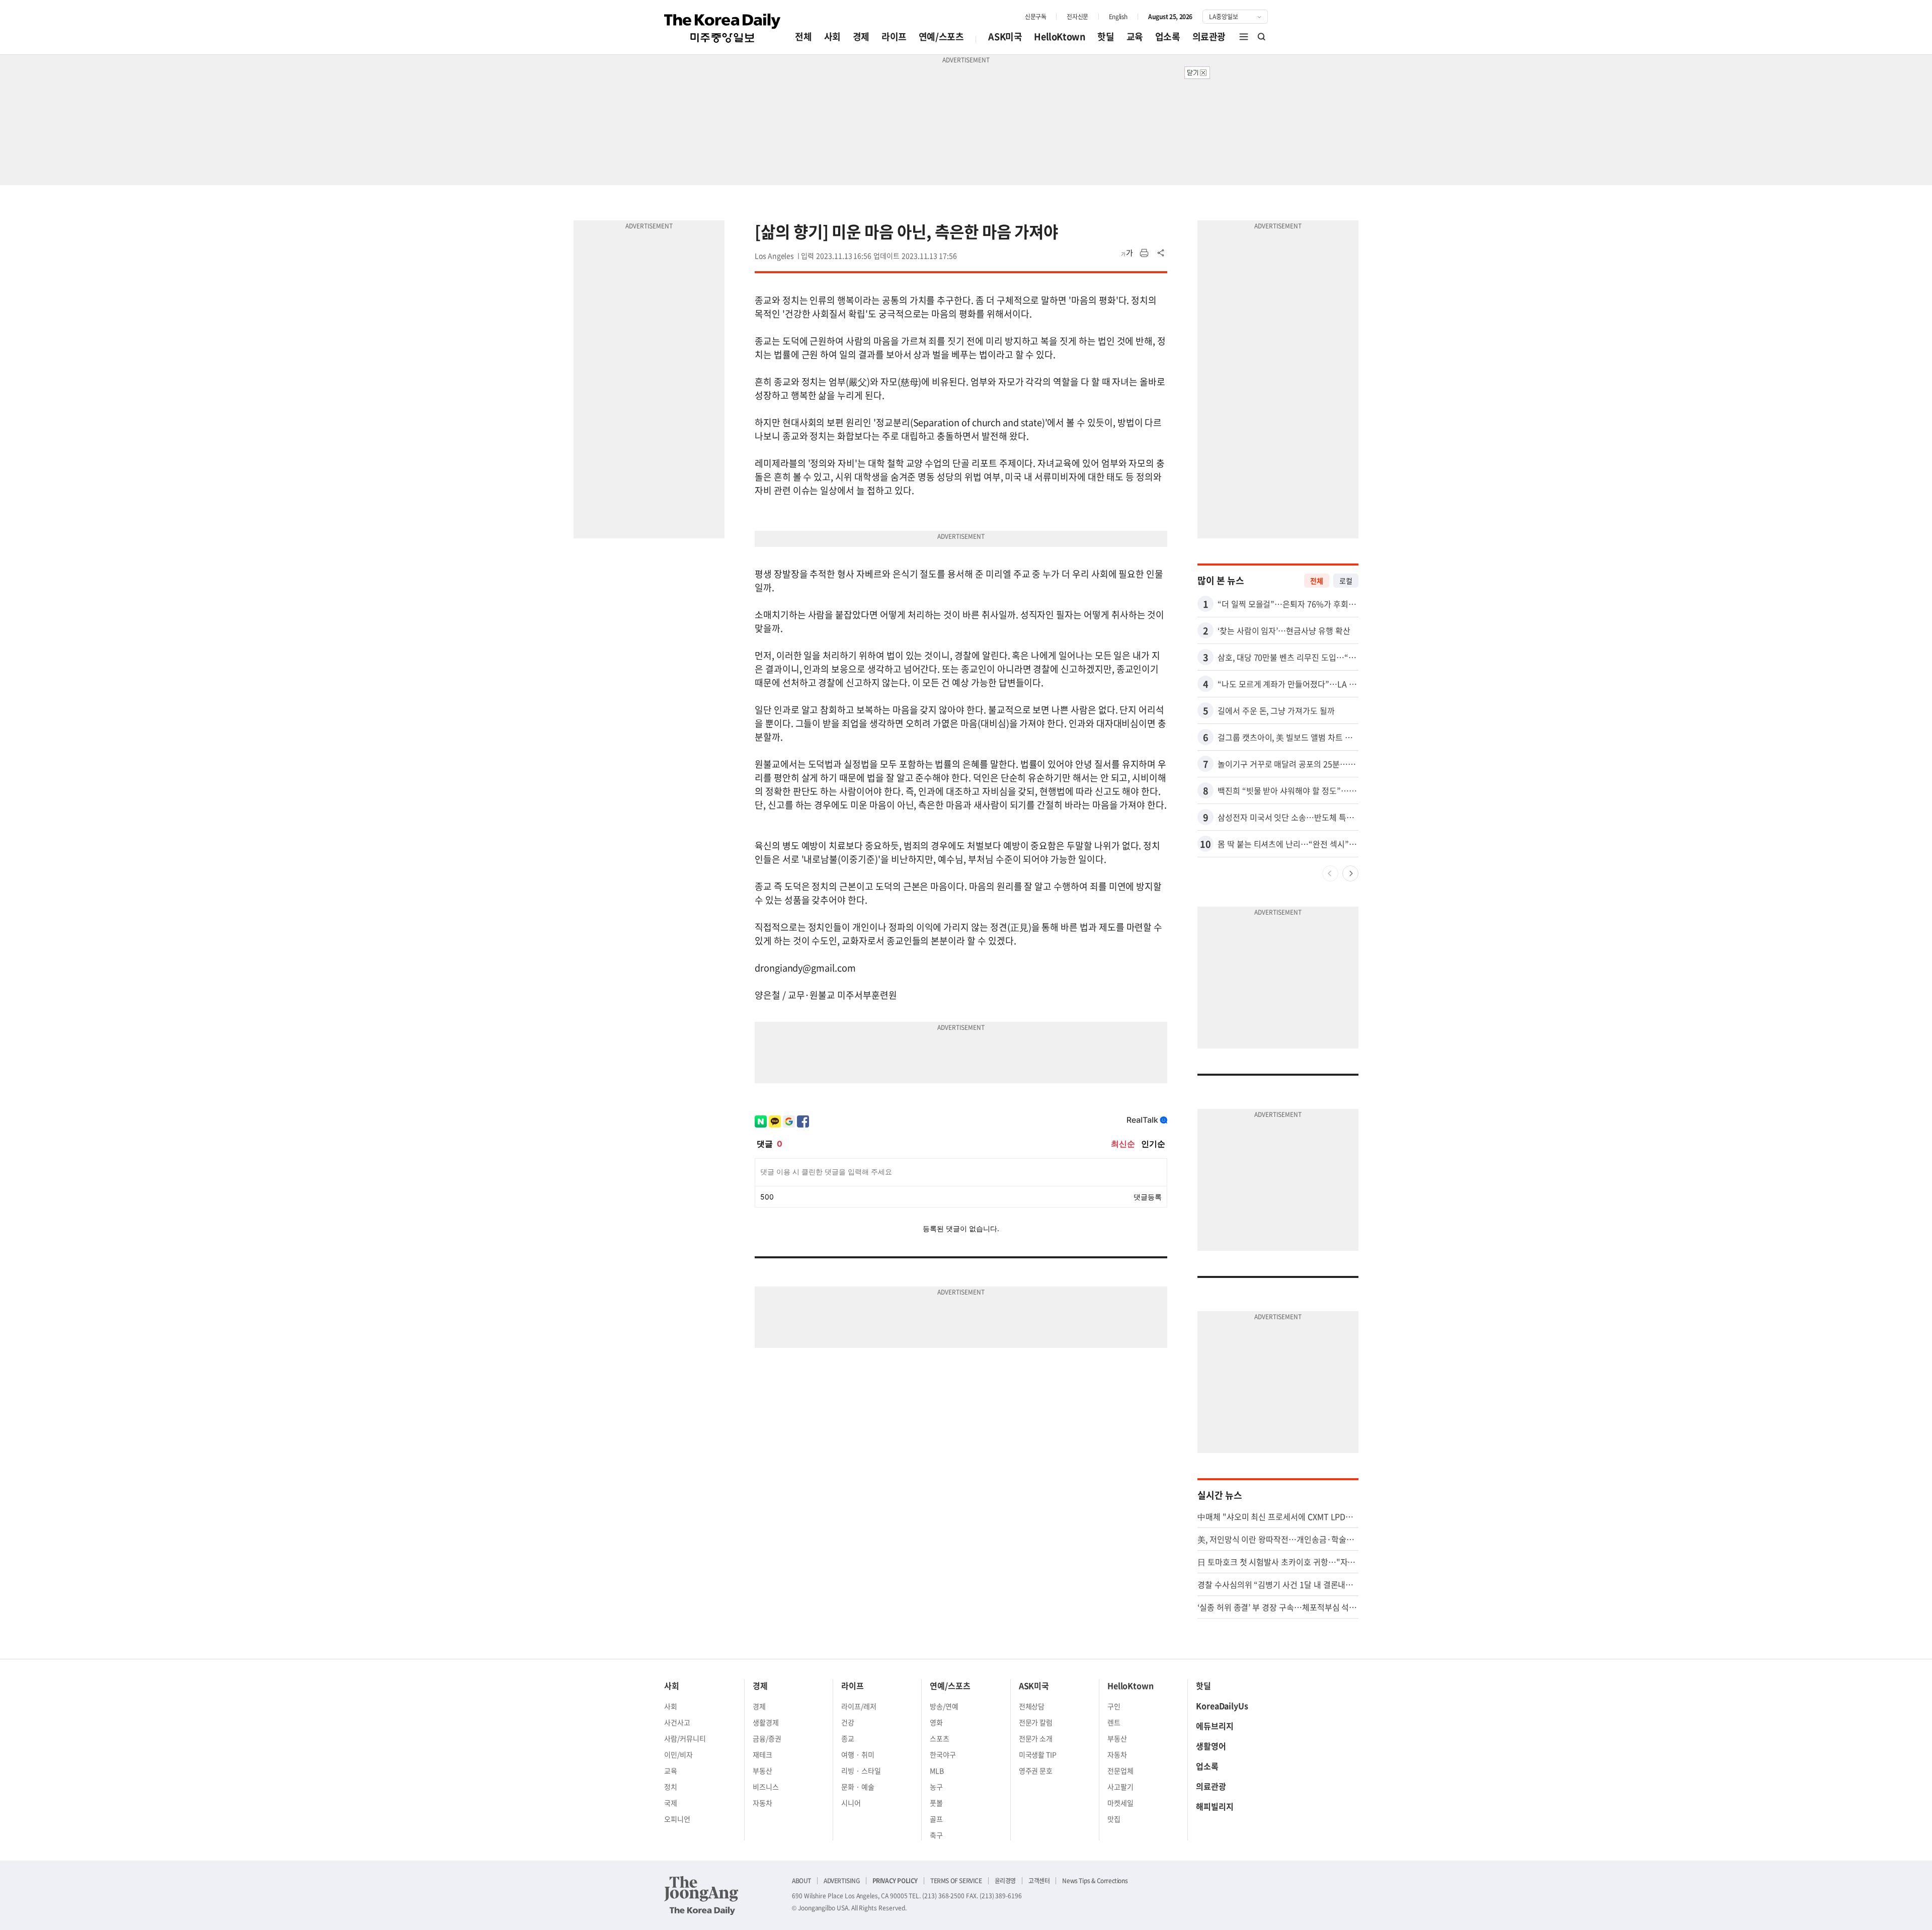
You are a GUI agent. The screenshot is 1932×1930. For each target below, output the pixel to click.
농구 (936, 1787)
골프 (936, 1819)
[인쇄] (1144, 253)
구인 (1114, 1706)
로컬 (1346, 581)
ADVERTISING (842, 1881)
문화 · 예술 (858, 1787)
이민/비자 (678, 1754)
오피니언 (677, 1819)
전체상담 (1032, 1706)
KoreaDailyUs (1222, 1706)
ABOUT (801, 1881)
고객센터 (1039, 1881)
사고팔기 (1120, 1787)
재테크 (762, 1754)
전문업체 (1120, 1771)
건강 (848, 1722)
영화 (936, 1722)
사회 (832, 36)
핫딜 (1106, 36)
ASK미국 (1005, 36)
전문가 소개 (1036, 1738)
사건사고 (677, 1722)
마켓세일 (1120, 1803)
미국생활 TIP (1038, 1754)
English (1118, 17)
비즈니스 (766, 1787)
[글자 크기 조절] (1127, 253)
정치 (671, 1787)
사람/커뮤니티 (685, 1738)
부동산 (762, 1771)
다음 (1350, 873)
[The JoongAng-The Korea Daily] (701, 1895)
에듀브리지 (1215, 1726)
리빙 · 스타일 (861, 1771)
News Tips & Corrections (1095, 1881)
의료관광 (1209, 36)
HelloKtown (1060, 36)
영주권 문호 (1036, 1771)
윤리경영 (1005, 1881)
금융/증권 (767, 1738)
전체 (803, 36)
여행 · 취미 (858, 1754)
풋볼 (936, 1803)
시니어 (851, 1803)
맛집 (1114, 1819)
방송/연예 (944, 1706)
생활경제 (766, 1722)
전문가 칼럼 (1036, 1722)
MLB (937, 1771)
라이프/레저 (859, 1706)
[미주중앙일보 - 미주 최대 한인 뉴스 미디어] (722, 28)
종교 (848, 1738)
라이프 (894, 36)
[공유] (1161, 253)
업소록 (1168, 36)
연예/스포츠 (941, 36)
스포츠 (940, 1738)
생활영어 (1211, 1746)
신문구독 (1035, 17)
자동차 (762, 1803)
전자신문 (1077, 17)
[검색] (1262, 37)
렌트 (1114, 1722)
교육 (1135, 36)
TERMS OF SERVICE (956, 1881)
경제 (861, 36)
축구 (936, 1835)
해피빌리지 (1215, 1806)
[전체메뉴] (1244, 37)
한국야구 (943, 1754)
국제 (671, 1803)
